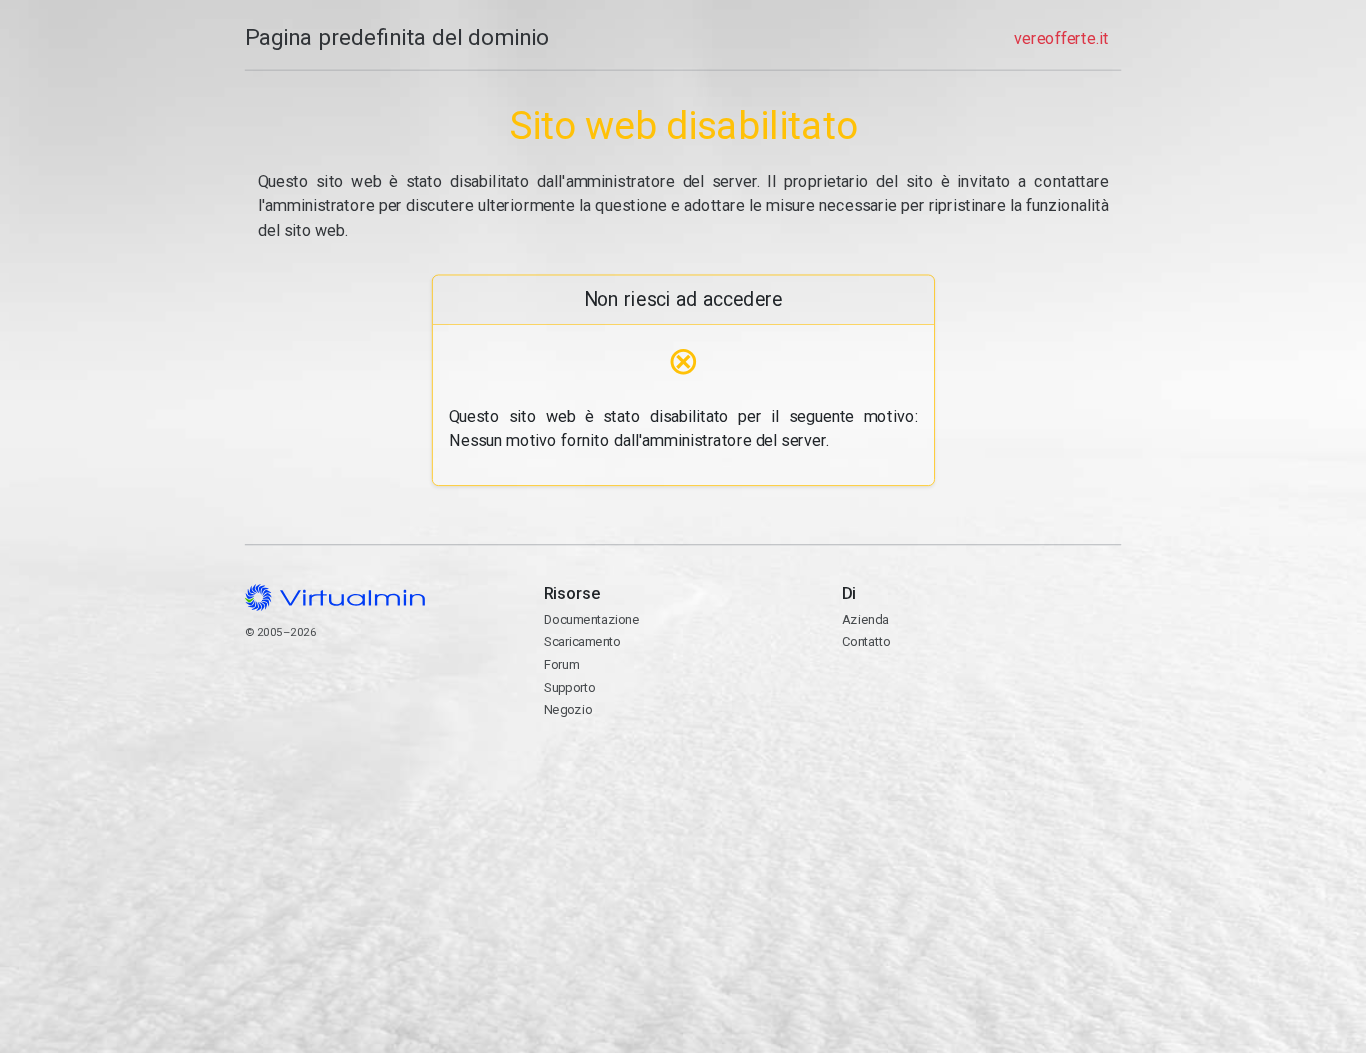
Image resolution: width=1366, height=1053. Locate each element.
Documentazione (591, 619)
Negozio (567, 709)
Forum (561, 664)
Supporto (569, 687)
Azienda (865, 619)
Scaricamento (581, 641)
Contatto (919, 697)
